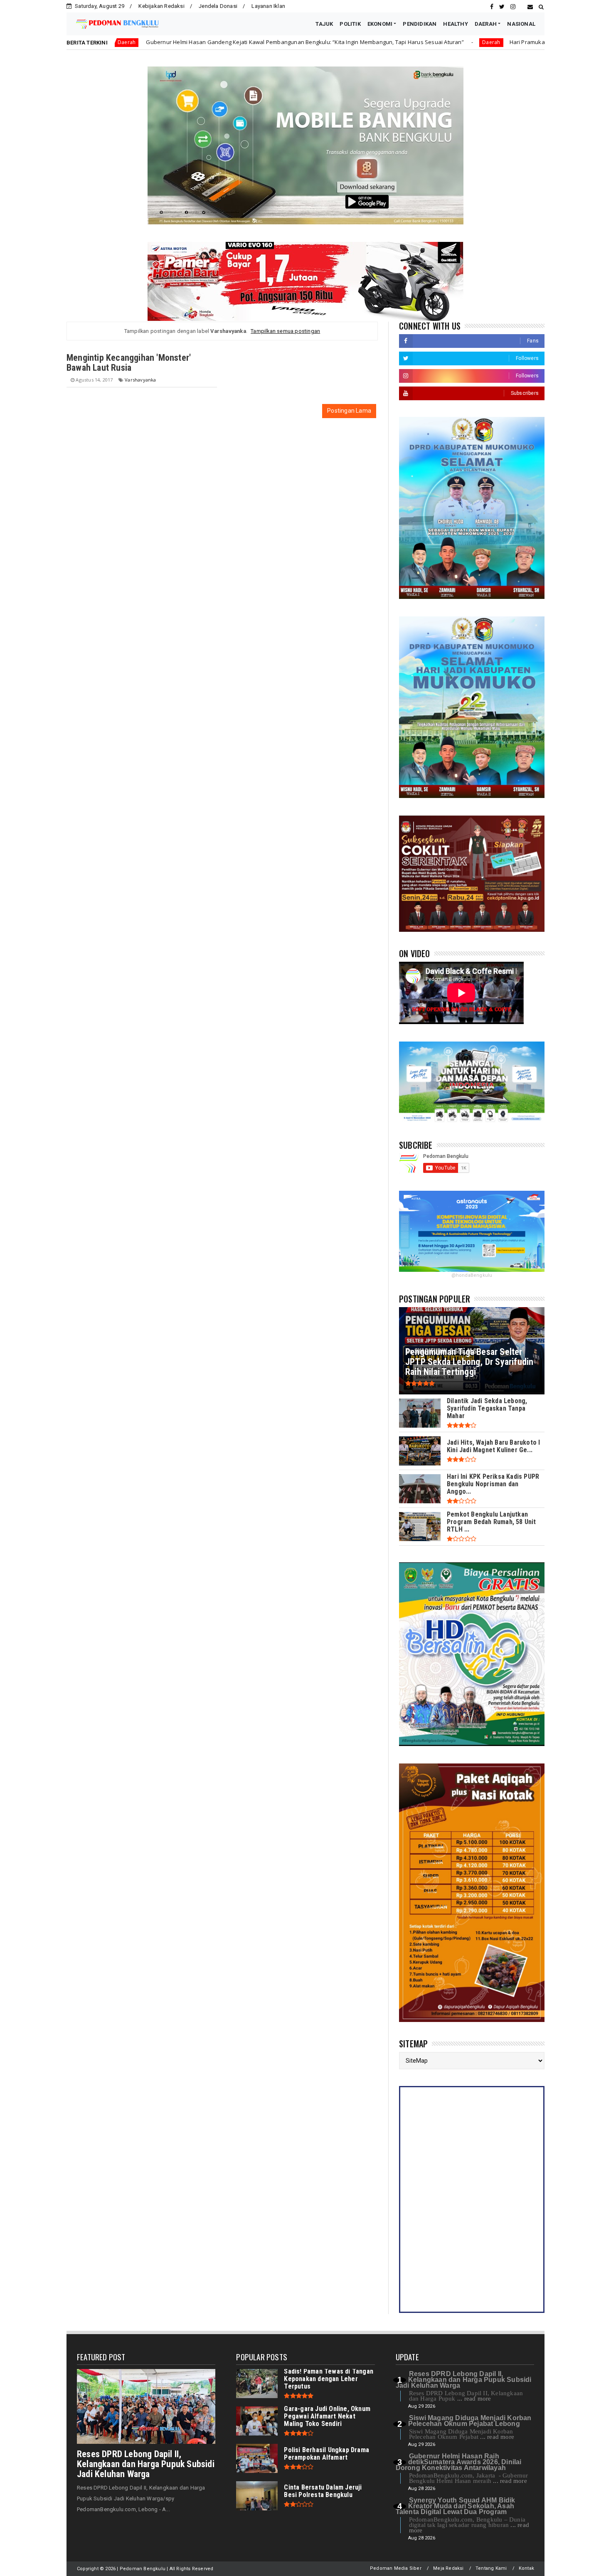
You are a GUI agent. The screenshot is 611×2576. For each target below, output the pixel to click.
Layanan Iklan (268, 6)
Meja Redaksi (448, 2568)
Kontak (526, 2568)
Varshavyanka (140, 380)
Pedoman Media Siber (396, 2568)
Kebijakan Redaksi (161, 6)
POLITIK (350, 24)
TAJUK (324, 24)
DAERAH (486, 24)
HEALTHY (455, 24)
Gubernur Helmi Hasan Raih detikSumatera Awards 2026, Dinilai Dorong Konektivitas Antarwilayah (459, 2462)
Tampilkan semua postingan (285, 331)
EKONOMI (380, 24)
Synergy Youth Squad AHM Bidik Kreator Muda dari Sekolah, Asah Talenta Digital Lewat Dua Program (456, 2506)
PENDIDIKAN (420, 24)
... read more (474, 2399)
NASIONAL (521, 24)
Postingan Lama (349, 411)
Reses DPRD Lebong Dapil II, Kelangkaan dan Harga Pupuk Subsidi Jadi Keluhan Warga (146, 2464)
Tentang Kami (491, 2568)
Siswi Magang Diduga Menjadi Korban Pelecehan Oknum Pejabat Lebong (470, 2421)
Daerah (344, 42)
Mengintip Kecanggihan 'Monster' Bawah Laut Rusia (129, 363)
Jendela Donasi (218, 6)
